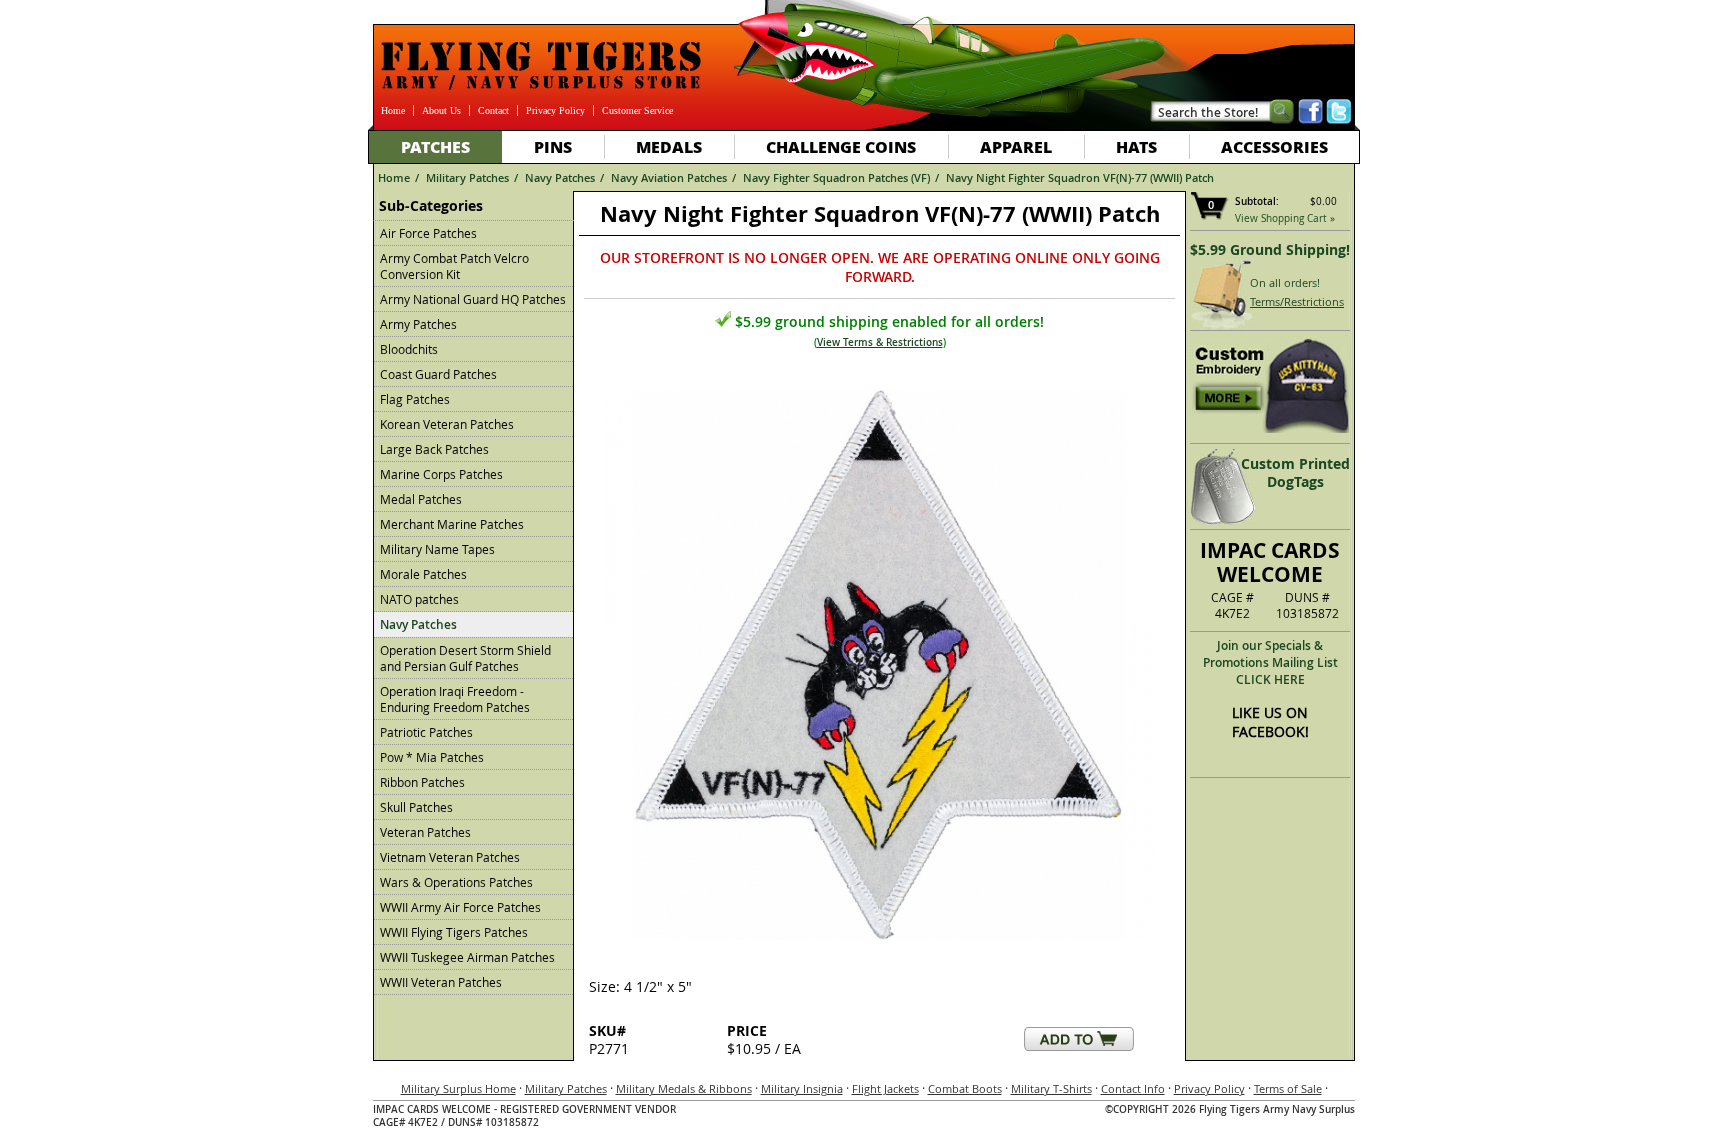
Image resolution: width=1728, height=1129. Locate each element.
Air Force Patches (428, 233)
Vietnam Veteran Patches (450, 857)
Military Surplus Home (458, 1088)
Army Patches (418, 324)
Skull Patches (416, 807)
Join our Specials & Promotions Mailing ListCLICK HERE (1270, 662)
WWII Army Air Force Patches (460, 907)
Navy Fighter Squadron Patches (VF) (836, 177)
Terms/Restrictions (1297, 301)
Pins (553, 146)
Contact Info (1133, 1088)
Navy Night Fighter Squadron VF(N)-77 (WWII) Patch (1080, 177)
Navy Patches (560, 177)
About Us (441, 110)
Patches (435, 146)
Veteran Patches (425, 832)
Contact (493, 110)
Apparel (1016, 146)
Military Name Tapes (437, 549)
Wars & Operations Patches (456, 882)
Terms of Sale (1288, 1088)
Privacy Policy (555, 110)
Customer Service (637, 110)
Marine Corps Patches (441, 474)
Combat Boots (965, 1088)
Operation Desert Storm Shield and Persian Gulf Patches (465, 658)
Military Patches (467, 177)
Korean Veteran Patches (447, 424)
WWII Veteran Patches (441, 982)
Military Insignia (802, 1088)
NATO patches (419, 599)
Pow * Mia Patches (432, 757)
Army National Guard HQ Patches (473, 299)
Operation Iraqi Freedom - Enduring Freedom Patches (455, 699)
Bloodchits (409, 349)
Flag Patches (415, 399)
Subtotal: (1257, 201)
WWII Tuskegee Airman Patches (467, 957)
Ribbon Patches (422, 782)
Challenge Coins (841, 146)
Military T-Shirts (1051, 1088)
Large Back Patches (434, 449)
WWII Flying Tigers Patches (454, 932)
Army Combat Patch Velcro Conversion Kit (454, 266)
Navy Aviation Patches (669, 177)
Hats (1136, 146)
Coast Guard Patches (438, 374)
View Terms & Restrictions (880, 342)
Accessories (1274, 146)
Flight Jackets (885, 1088)
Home (393, 110)
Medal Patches (421, 499)
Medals (669, 146)
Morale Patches (423, 574)
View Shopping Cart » (1285, 218)
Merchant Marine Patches (452, 524)
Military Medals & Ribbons (684, 1088)
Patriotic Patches (426, 732)
